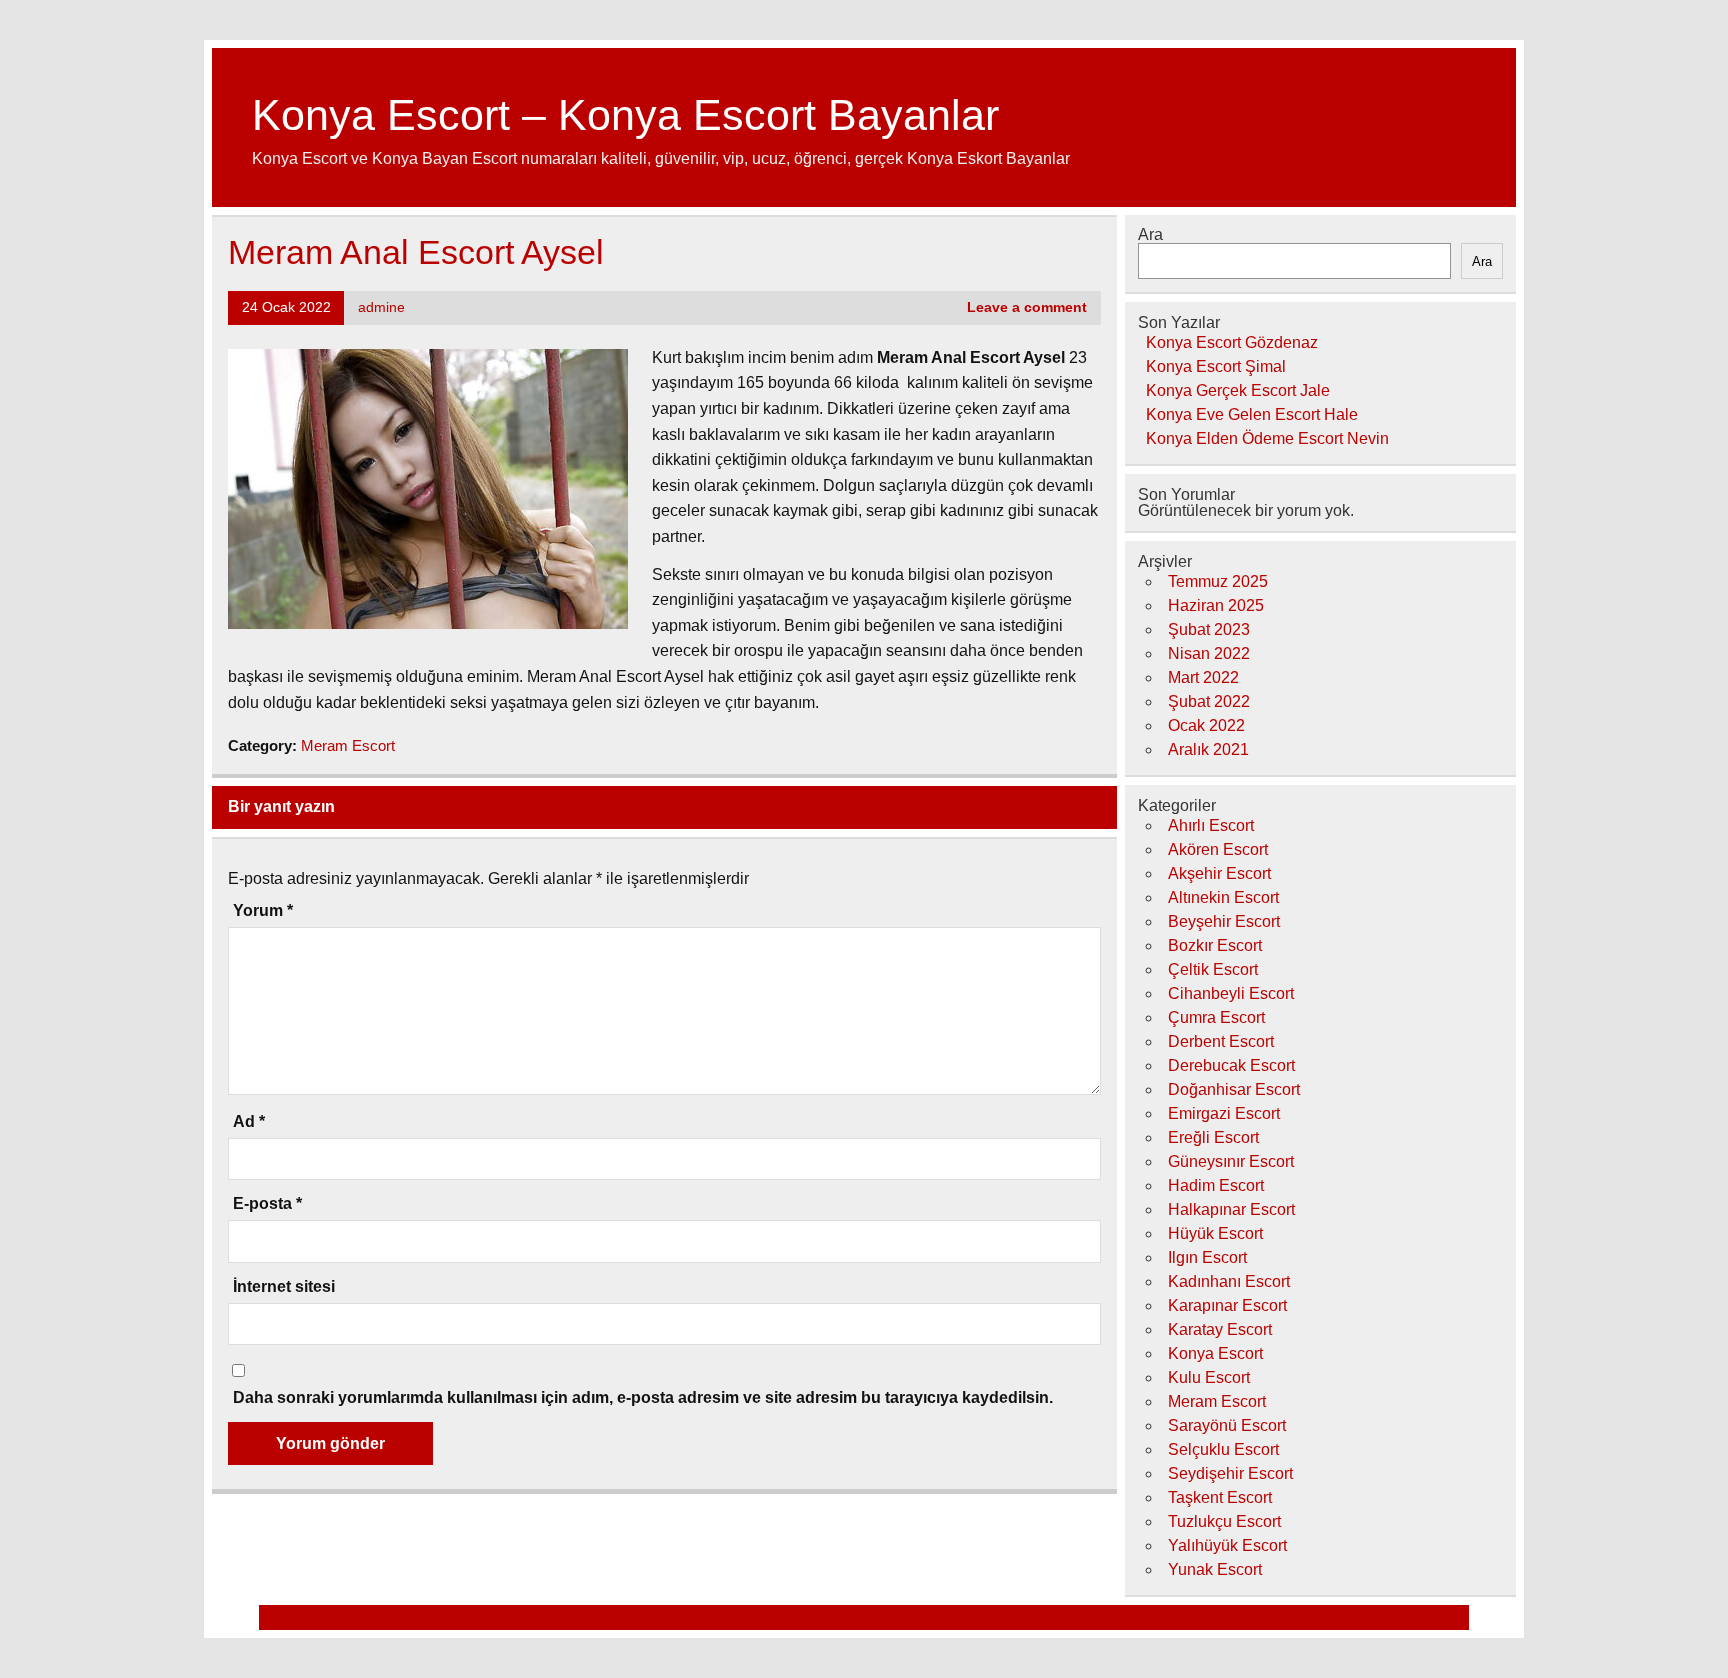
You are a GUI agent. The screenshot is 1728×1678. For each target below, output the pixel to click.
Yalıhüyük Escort (1227, 1545)
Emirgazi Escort (1224, 1113)
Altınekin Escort (1223, 897)
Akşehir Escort (1219, 873)
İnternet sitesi (284, 1287)
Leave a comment (1027, 307)
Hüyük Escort (1215, 1233)
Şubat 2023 (1209, 629)
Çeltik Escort (1213, 969)
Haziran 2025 (1216, 605)
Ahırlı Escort (1211, 825)
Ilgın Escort (1207, 1257)
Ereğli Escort (1213, 1137)
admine (381, 307)
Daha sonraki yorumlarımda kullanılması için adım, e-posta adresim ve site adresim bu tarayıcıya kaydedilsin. (643, 1398)
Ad (249, 1122)
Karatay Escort (1220, 1329)
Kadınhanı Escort (1229, 1281)
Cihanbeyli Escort (1231, 993)
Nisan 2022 (1209, 653)
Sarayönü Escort (1227, 1425)
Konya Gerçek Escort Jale (1238, 390)
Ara (1150, 234)
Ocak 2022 (1206, 725)
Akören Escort (1218, 849)
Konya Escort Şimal (1216, 366)
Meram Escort (348, 745)
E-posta (267, 1204)
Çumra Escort (1216, 1017)
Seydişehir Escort (1230, 1473)
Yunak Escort (1215, 1569)
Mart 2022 (1203, 677)
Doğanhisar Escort (1234, 1089)
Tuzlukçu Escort (1224, 1521)
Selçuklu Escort (1223, 1449)
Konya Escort (1215, 1353)
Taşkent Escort (1220, 1497)
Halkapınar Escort (1231, 1209)
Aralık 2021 (1208, 749)
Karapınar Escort (1227, 1305)
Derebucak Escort (1231, 1065)
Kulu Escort (1209, 1377)
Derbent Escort (1221, 1041)
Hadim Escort (1216, 1185)
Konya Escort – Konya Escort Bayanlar (625, 115)
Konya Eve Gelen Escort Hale (1252, 414)
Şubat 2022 (1209, 701)
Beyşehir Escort (1224, 921)
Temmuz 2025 (1218, 581)
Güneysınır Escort (1231, 1161)
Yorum (263, 911)
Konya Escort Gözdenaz (1232, 342)
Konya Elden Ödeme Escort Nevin (1267, 438)
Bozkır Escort (1215, 945)
